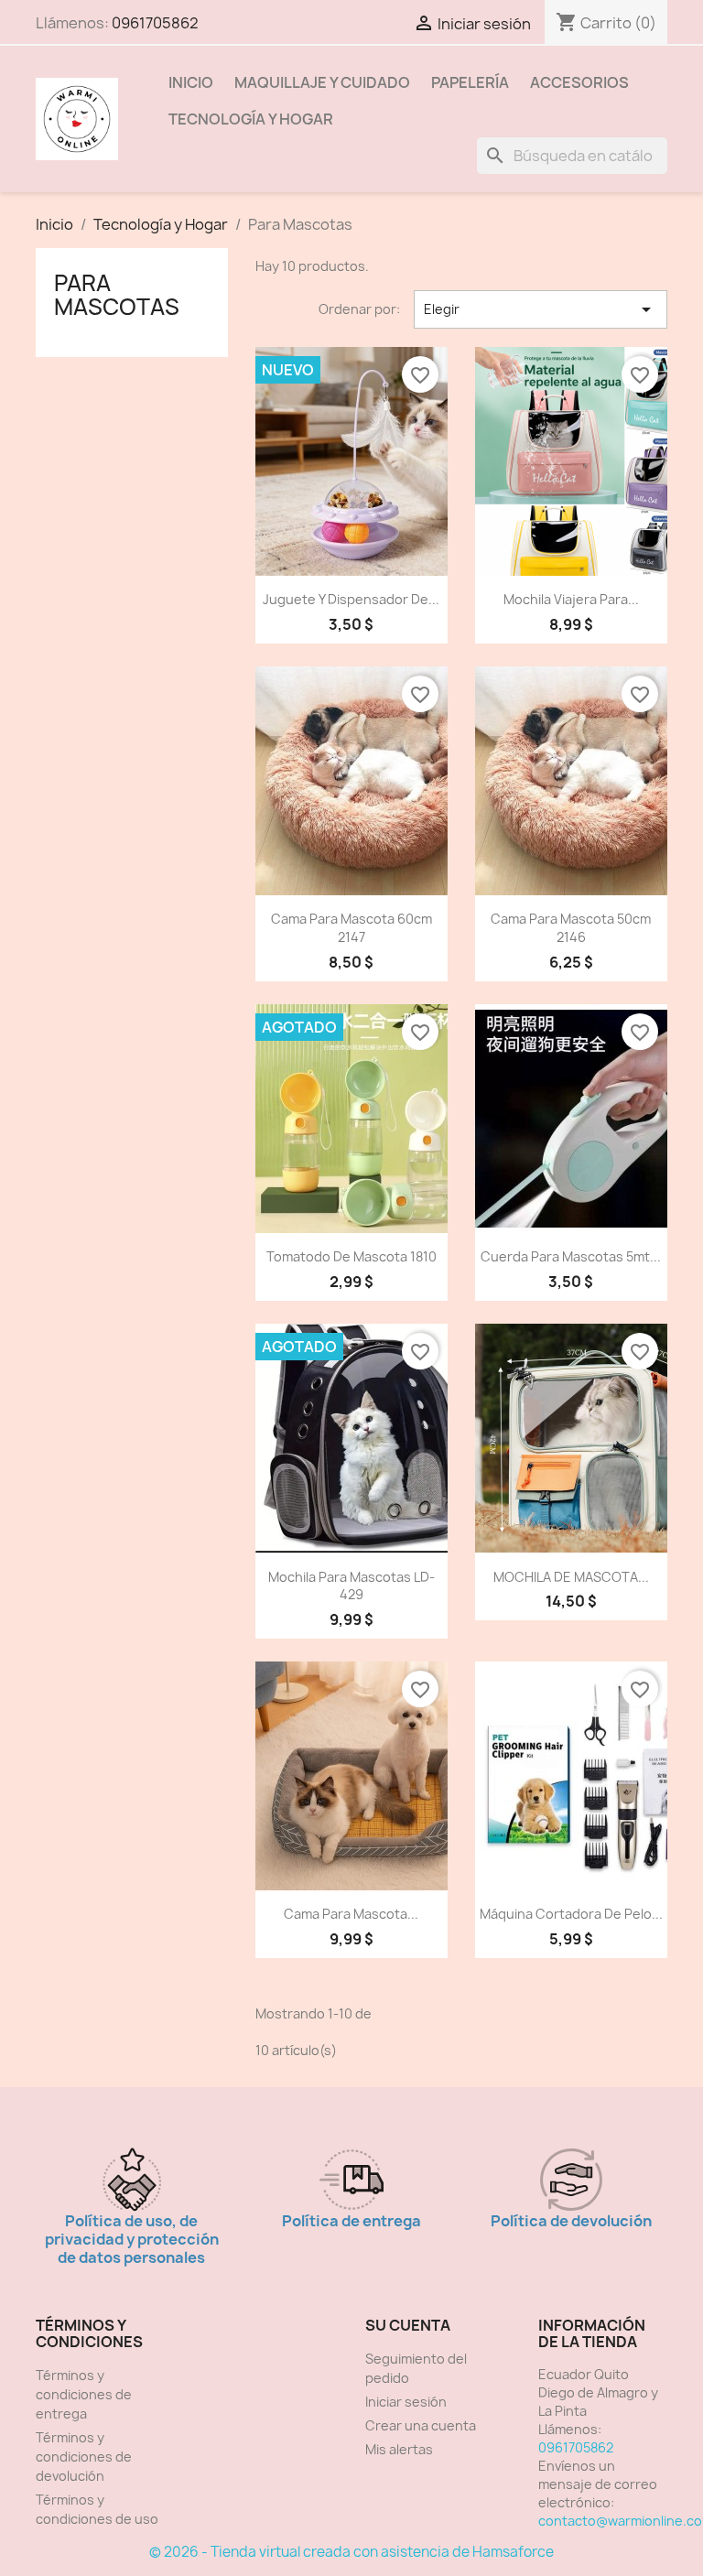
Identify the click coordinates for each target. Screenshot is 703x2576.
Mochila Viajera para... (571, 599)
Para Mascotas (117, 295)
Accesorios (579, 82)
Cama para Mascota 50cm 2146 (571, 928)
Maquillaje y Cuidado (322, 82)
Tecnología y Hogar (251, 119)
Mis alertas (399, 2449)
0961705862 (155, 23)
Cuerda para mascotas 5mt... (571, 1256)
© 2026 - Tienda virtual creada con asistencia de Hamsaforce (351, 2552)
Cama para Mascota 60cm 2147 (351, 928)
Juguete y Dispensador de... (351, 599)
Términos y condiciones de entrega (84, 2394)
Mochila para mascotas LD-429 (351, 1586)
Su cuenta (408, 2325)
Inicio (191, 82)
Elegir (541, 309)
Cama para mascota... (351, 1914)
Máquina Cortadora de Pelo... (571, 1914)
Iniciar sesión (406, 2402)
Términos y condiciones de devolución (84, 2457)
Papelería (470, 82)
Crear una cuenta (421, 2425)
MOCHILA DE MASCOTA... (571, 1577)
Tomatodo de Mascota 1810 (351, 1256)
